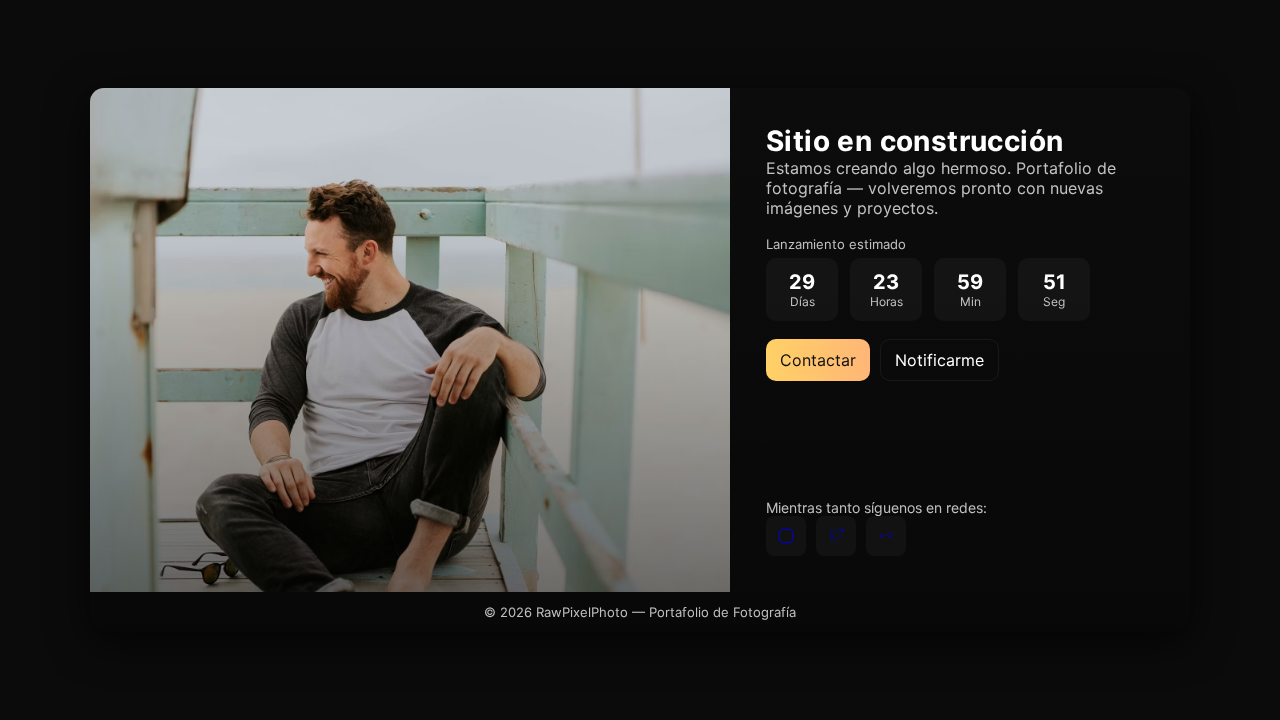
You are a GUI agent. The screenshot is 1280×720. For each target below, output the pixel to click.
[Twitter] (836, 536)
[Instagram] (786, 536)
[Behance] (886, 536)
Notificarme (939, 360)
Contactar (818, 360)
